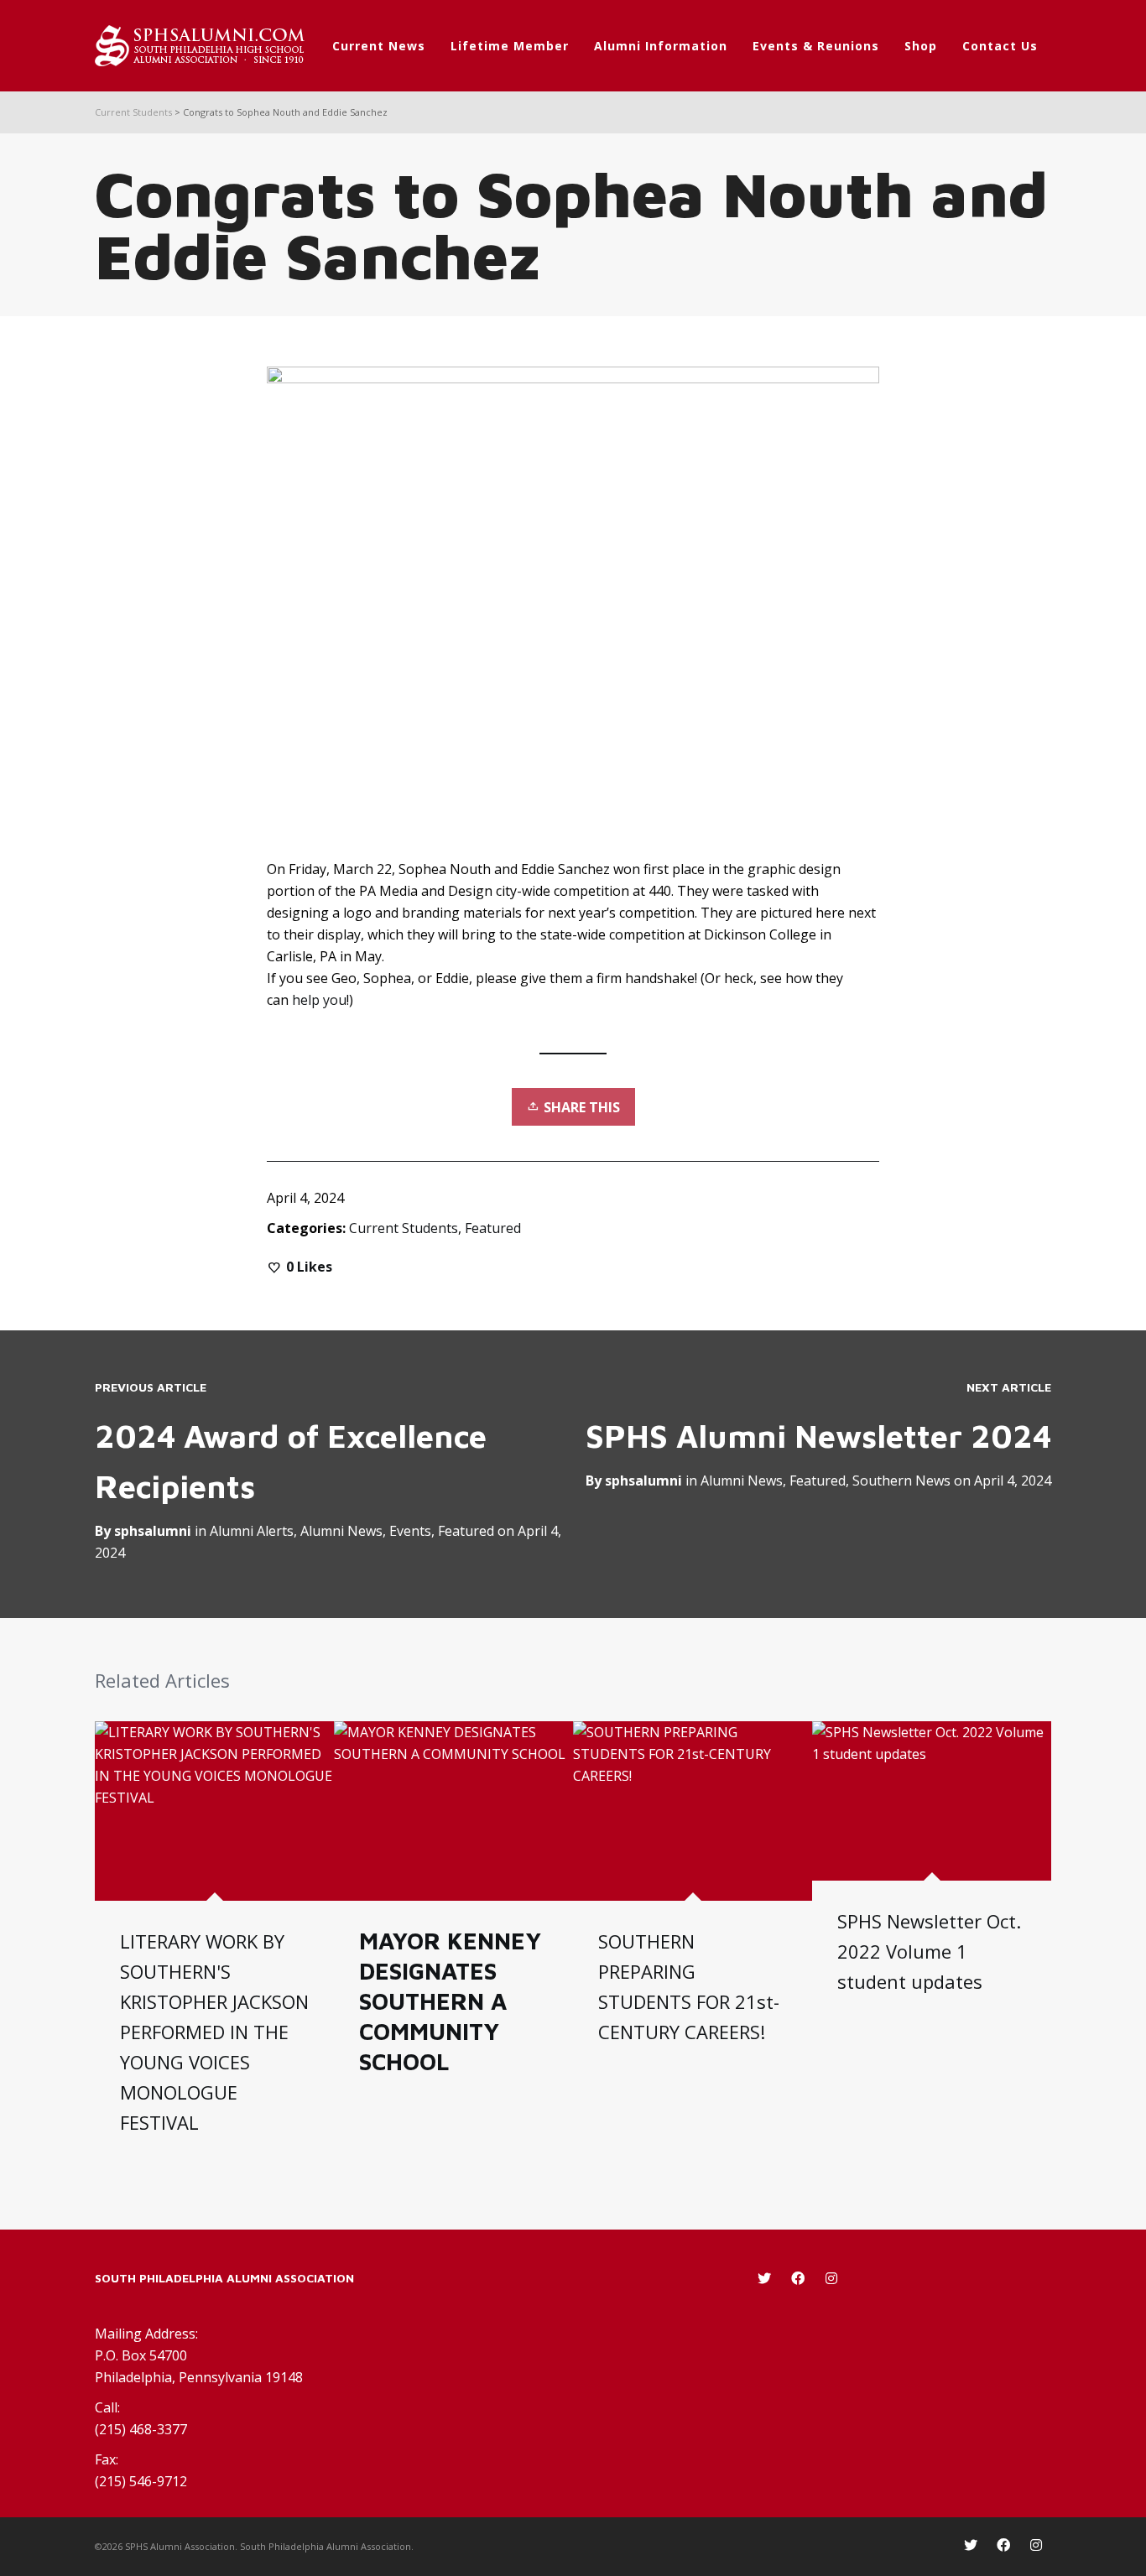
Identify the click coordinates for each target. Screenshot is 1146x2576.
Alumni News (742, 1481)
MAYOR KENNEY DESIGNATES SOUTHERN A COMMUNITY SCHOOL (450, 2001)
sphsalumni (643, 1481)
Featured (493, 1228)
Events (410, 1531)
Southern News (901, 1481)
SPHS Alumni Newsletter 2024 (818, 1436)
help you (319, 1000)
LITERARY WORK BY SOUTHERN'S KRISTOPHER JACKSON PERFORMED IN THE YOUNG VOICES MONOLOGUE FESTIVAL (214, 2032)
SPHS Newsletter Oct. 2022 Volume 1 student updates (929, 1951)
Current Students (404, 1228)
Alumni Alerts (252, 1531)
